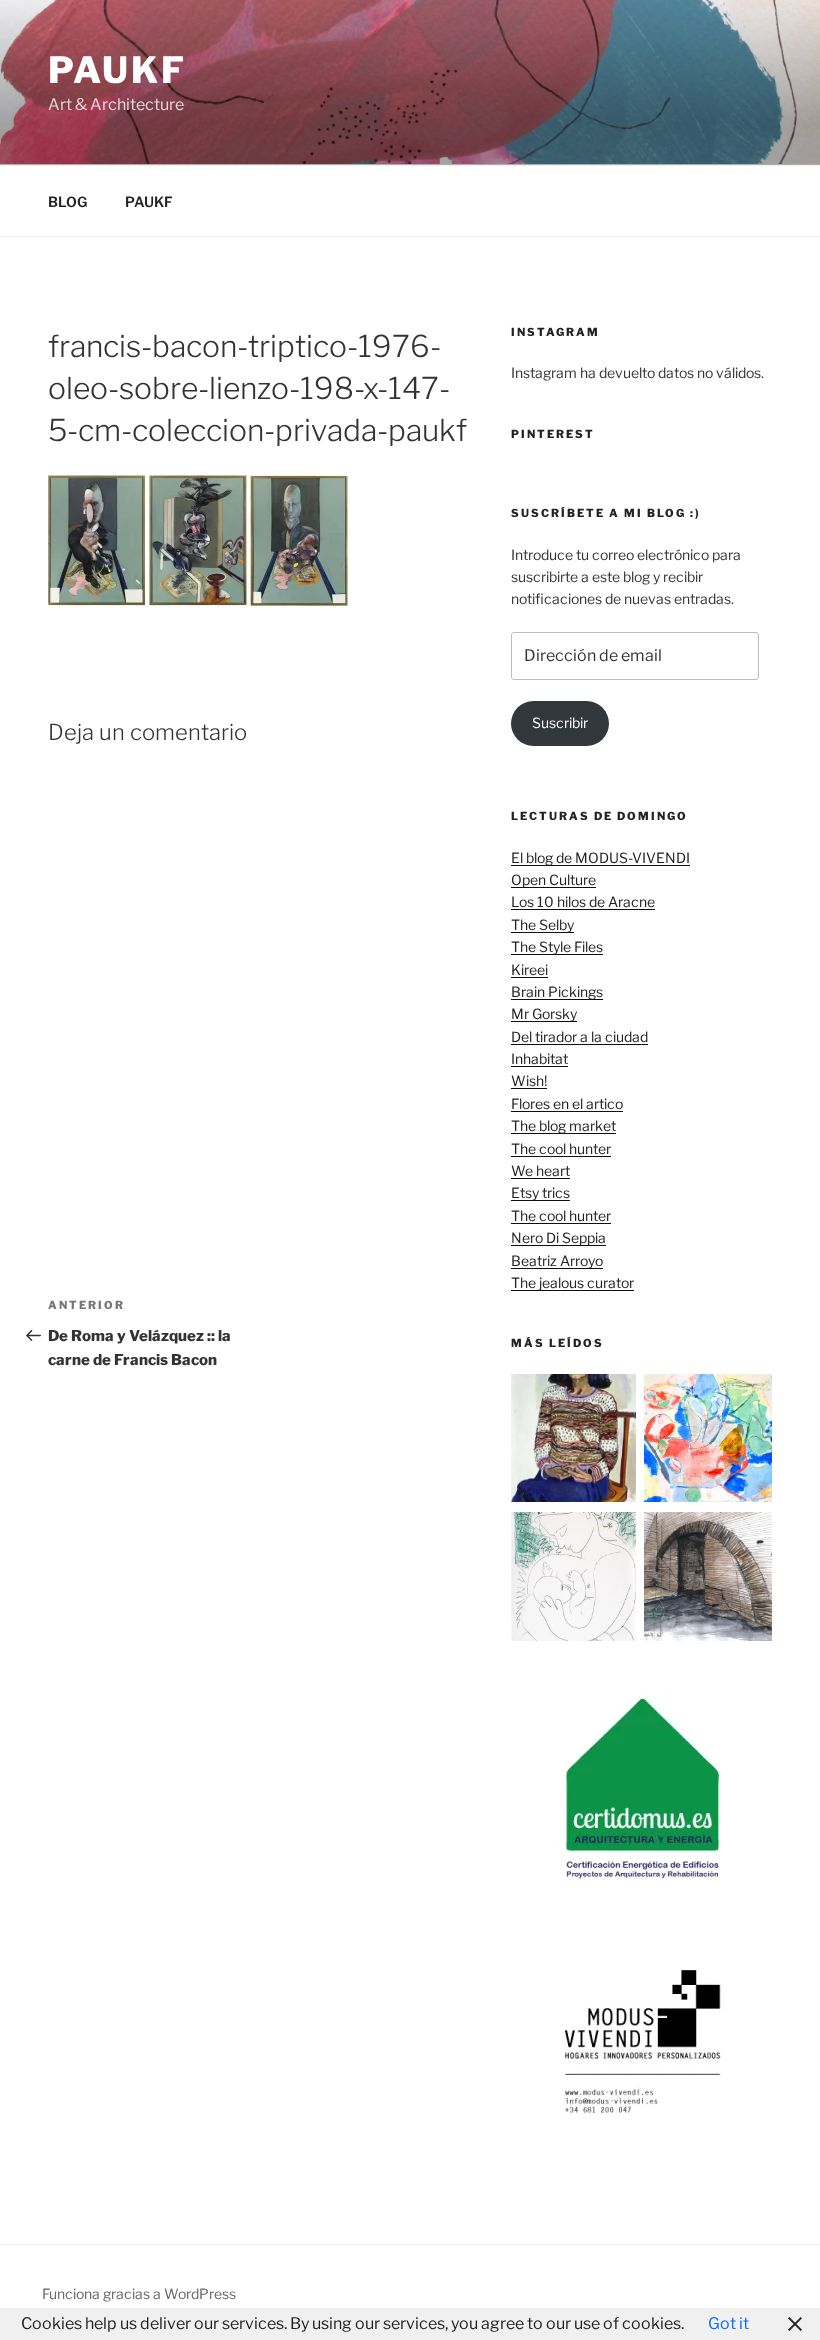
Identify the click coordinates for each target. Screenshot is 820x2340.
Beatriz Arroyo (557, 1260)
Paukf (117, 70)
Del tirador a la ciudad (579, 1036)
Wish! (529, 1080)
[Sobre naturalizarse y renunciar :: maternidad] (575, 1579)
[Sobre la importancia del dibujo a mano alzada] (708, 1579)
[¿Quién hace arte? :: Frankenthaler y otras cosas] (708, 1441)
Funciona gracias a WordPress (139, 2293)
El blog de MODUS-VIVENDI (600, 857)
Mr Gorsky (544, 1013)
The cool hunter (561, 1148)
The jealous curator (572, 1282)
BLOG (67, 201)
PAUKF (149, 201)
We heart (540, 1170)
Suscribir (560, 722)
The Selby (542, 924)
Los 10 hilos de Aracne (583, 901)
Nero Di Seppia (558, 1237)
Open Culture (553, 879)
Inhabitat (539, 1058)
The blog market (563, 1125)
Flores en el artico (567, 1103)
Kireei (529, 969)
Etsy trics (540, 1192)
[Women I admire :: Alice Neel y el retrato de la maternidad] (575, 1441)
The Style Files (557, 946)
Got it (728, 2323)
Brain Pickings (557, 991)
